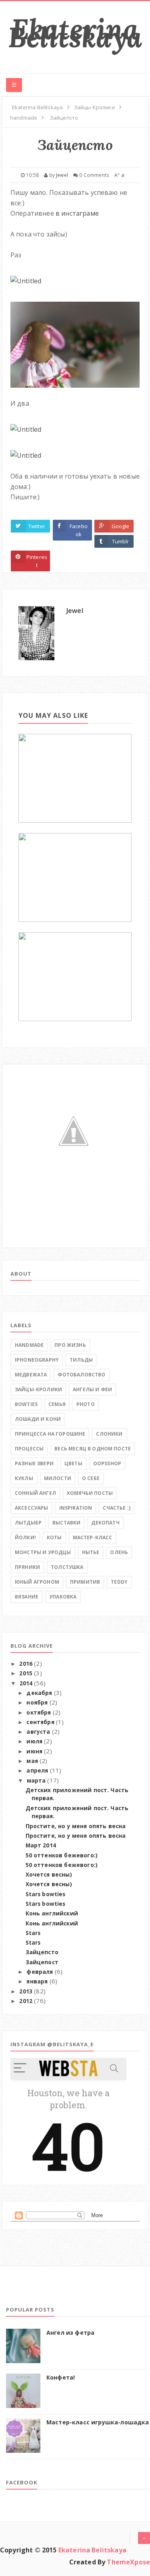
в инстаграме (77, 213)
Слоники (109, 1434)
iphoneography (37, 1360)
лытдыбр (28, 1523)
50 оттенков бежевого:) (62, 1855)
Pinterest (37, 561)
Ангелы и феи (92, 1389)
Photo (86, 1404)
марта (36, 1781)
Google (121, 526)
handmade (29, 1345)
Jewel (75, 611)
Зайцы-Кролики (38, 1389)
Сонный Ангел (35, 1493)
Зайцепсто (42, 1952)
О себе (91, 1478)
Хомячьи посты (90, 1493)
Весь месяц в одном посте (93, 1449)
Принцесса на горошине (50, 1434)
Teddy (119, 1582)
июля (34, 1741)
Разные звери (34, 1463)
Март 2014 (41, 1845)
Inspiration (76, 1508)
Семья (57, 1404)
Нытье (91, 1552)
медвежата (31, 1375)
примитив (85, 1582)
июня (34, 1751)
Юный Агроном (37, 1582)
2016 (26, 1664)
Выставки (66, 1523)
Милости (58, 1478)
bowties (26, 1404)
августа (38, 1732)
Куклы (24, 1478)
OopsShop (107, 1463)
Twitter (37, 526)
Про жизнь (70, 1345)
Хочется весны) (49, 1875)
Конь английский (52, 1913)
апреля (37, 1771)
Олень (119, 1552)
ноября (37, 1703)
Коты (54, 1537)
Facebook (79, 530)
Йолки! (25, 1537)
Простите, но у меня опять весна (76, 1826)
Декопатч (105, 1523)
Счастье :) (117, 1508)
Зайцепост (42, 1962)
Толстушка (67, 1567)
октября (39, 1713)
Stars (33, 1933)
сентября (40, 1722)
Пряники (27, 1567)
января (37, 1981)
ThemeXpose (128, 2562)
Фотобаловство (81, 1375)
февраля (40, 1972)
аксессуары (32, 1508)
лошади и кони (38, 1419)
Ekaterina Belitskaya (75, 33)
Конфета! (61, 2377)
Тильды (81, 1360)
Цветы (73, 1463)
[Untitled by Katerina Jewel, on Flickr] (26, 278)
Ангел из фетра (70, 2333)
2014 (26, 1683)
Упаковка (63, 1597)
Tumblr (121, 541)
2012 (26, 2001)
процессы (29, 1449)
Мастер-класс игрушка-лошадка (98, 2422)
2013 (26, 1991)
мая (32, 1761)
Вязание (27, 1597)
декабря (39, 1693)
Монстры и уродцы (43, 1552)
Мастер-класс (93, 1537)
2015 (26, 1673)
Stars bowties (46, 1894)
